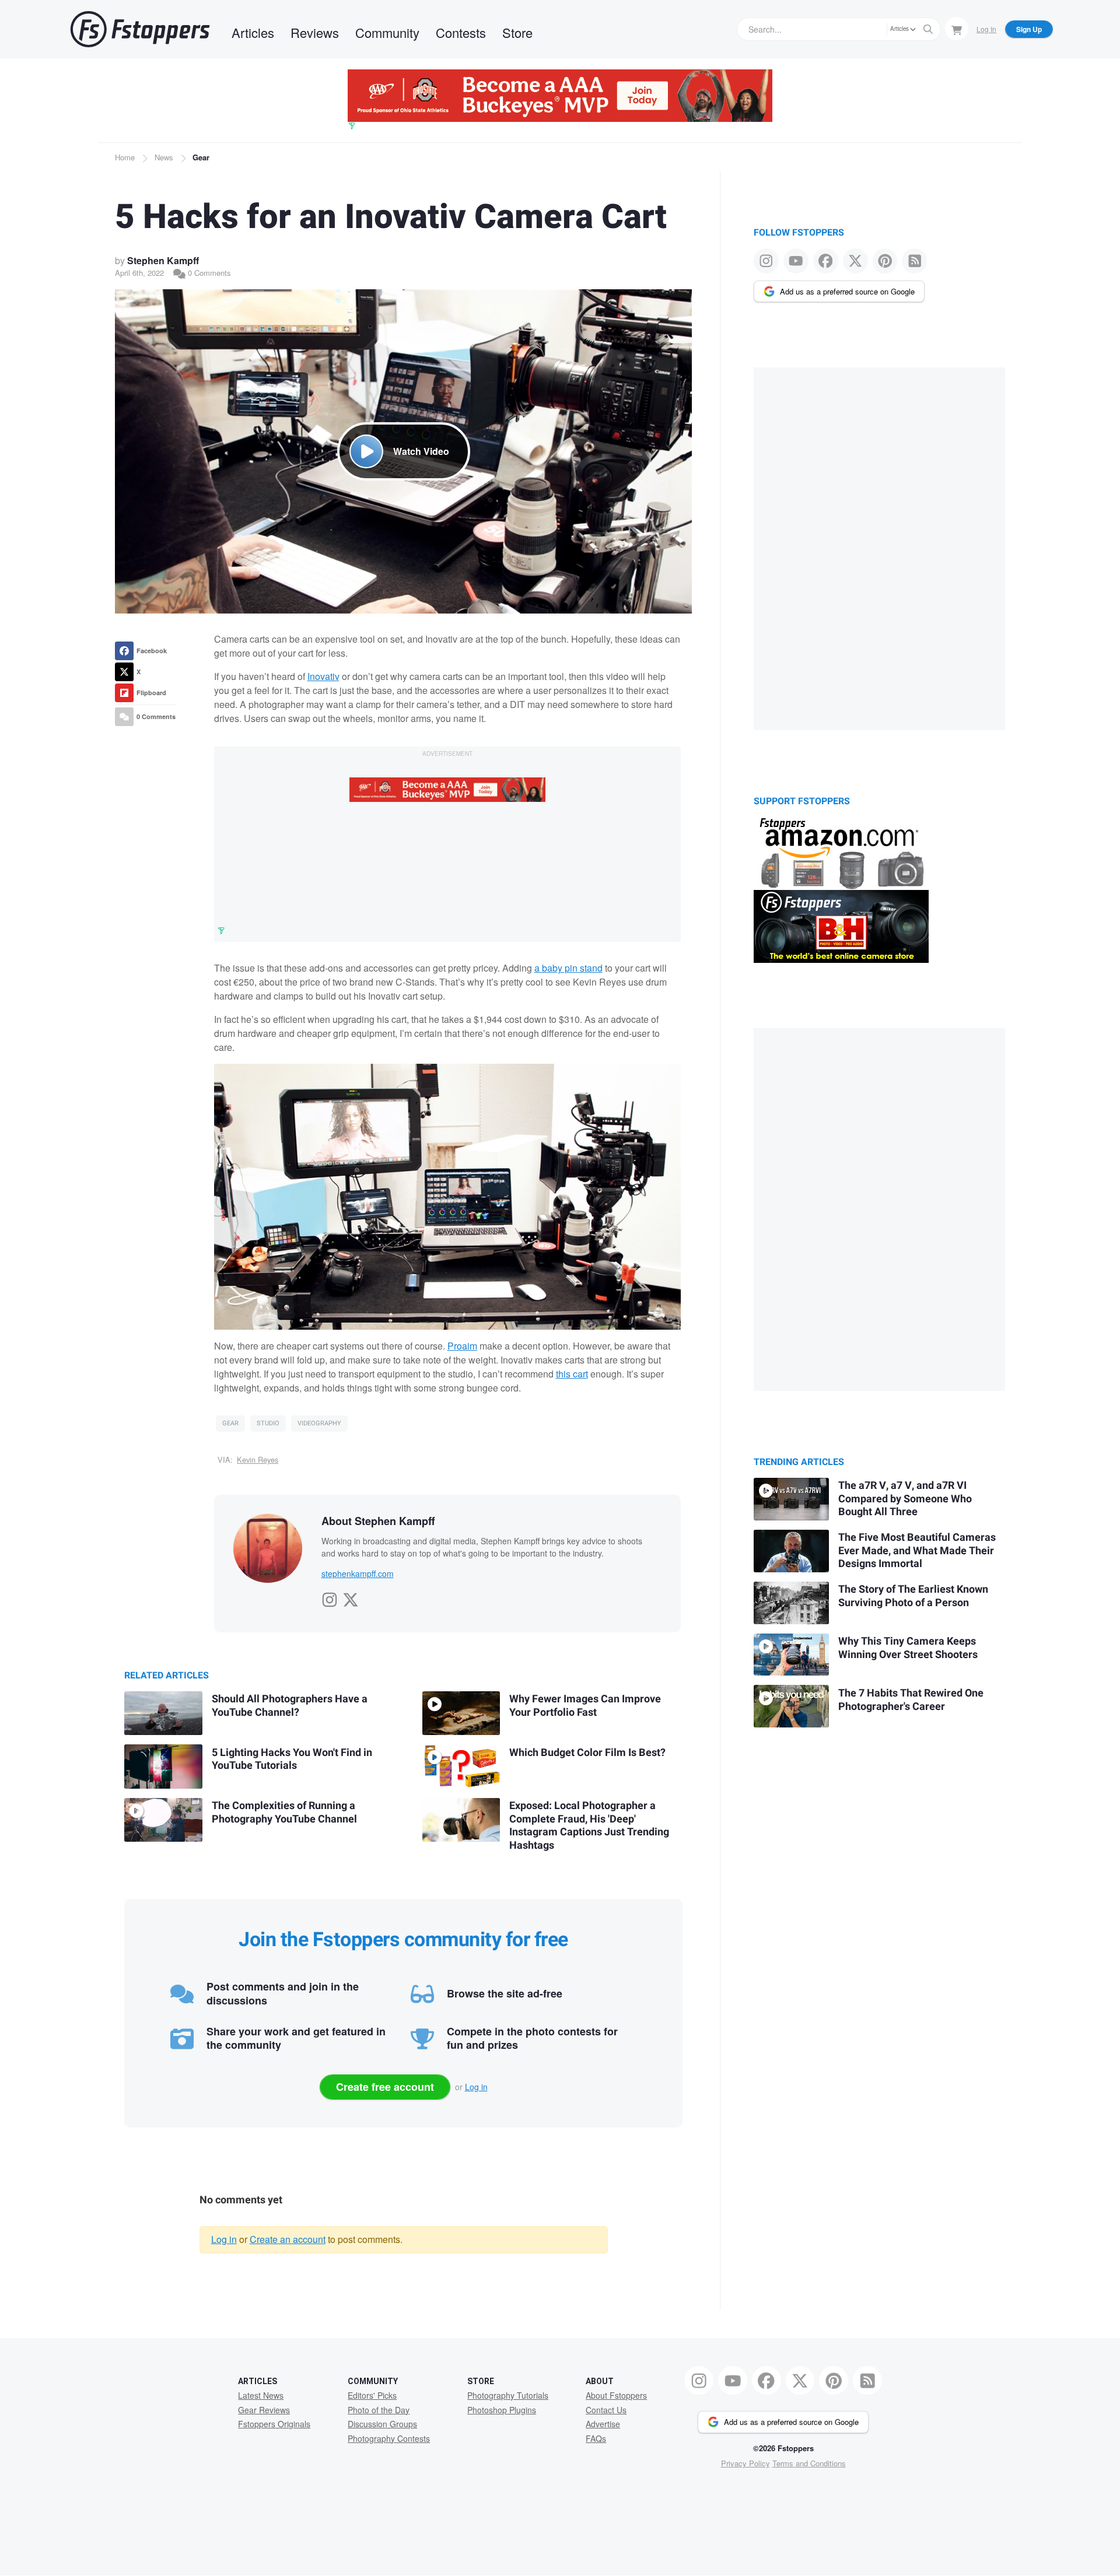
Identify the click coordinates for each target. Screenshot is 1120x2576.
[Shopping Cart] (957, 29)
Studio (268, 1423)
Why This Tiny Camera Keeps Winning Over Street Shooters (908, 1648)
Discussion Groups (382, 2424)
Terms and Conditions (809, 2463)
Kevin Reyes (258, 1459)
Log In (986, 29)
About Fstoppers (616, 2395)
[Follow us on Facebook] (826, 261)
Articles (253, 32)
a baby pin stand (568, 968)
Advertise (603, 2424)
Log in (476, 2087)
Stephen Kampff (163, 260)
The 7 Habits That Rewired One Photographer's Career (911, 1700)
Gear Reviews (264, 2410)
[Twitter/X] (351, 1597)
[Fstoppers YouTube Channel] (796, 261)
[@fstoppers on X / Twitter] (855, 261)
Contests (461, 32)
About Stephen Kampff (378, 1521)
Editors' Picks (372, 2395)
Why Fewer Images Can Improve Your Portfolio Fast (585, 1706)
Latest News (261, 2395)
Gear (201, 157)
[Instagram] (330, 1597)
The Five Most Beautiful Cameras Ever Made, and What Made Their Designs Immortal (917, 1551)
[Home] (140, 29)
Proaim (462, 1346)
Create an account (288, 2239)
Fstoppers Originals (274, 2424)
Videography (319, 1423)
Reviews (315, 32)
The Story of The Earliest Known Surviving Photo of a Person (913, 1596)
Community (387, 32)
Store (517, 32)
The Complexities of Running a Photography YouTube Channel (284, 1813)
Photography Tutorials (508, 2395)
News (164, 157)
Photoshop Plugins (502, 2410)
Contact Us (606, 2410)
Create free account (385, 2087)
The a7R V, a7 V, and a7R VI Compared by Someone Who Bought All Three (905, 1499)
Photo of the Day (379, 2410)
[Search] (928, 29)
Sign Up (1029, 29)
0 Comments (208, 273)
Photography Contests (389, 2438)
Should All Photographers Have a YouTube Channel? (290, 1706)
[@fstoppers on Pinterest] (885, 261)
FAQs (596, 2438)
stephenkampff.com (358, 1573)
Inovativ (323, 676)
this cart (572, 1374)
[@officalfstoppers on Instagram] (766, 261)
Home (125, 157)
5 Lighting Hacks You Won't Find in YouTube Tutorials (292, 1760)
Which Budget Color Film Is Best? (587, 1753)
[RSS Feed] (914, 261)
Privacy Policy (745, 2463)
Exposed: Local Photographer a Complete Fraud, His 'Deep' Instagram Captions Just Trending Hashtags (589, 1826)
